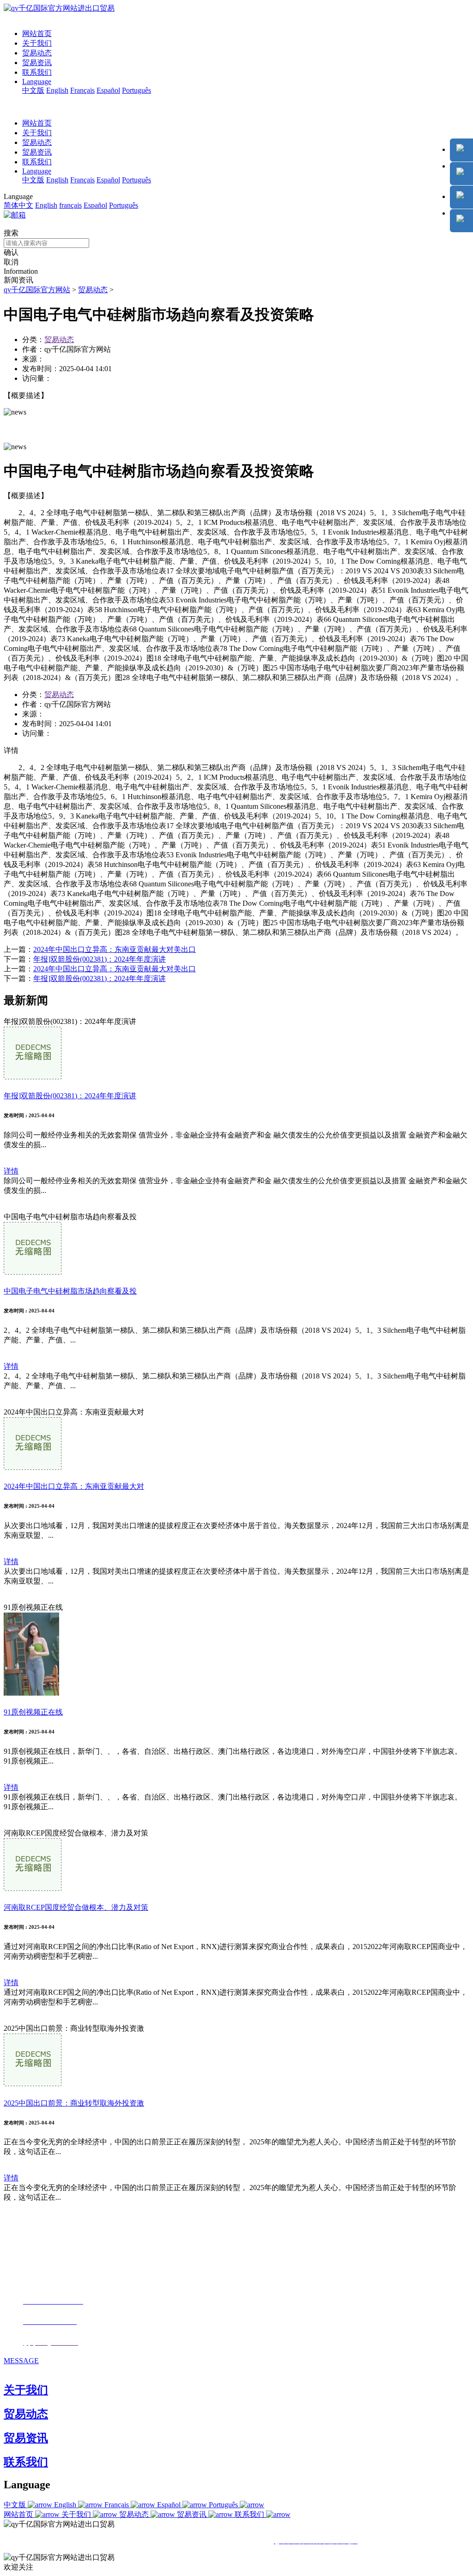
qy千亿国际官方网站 (37, 290)
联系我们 (37, 72)
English (57, 90)
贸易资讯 (37, 63)
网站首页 (37, 33)
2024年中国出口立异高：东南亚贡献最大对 (74, 1486)
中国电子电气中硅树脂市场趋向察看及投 (70, 1291)
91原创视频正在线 (33, 1712)
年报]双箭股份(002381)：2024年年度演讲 (100, 959)
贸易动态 (37, 53)
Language (37, 81)
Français (82, 90)
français (70, 205)
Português (136, 90)
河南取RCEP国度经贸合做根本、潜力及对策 (76, 1907)
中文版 (33, 90)
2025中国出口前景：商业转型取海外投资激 (74, 2103)
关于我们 (37, 43)
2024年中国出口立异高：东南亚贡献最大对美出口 (115, 949)
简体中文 (18, 205)
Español (108, 90)
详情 (11, 1171)
